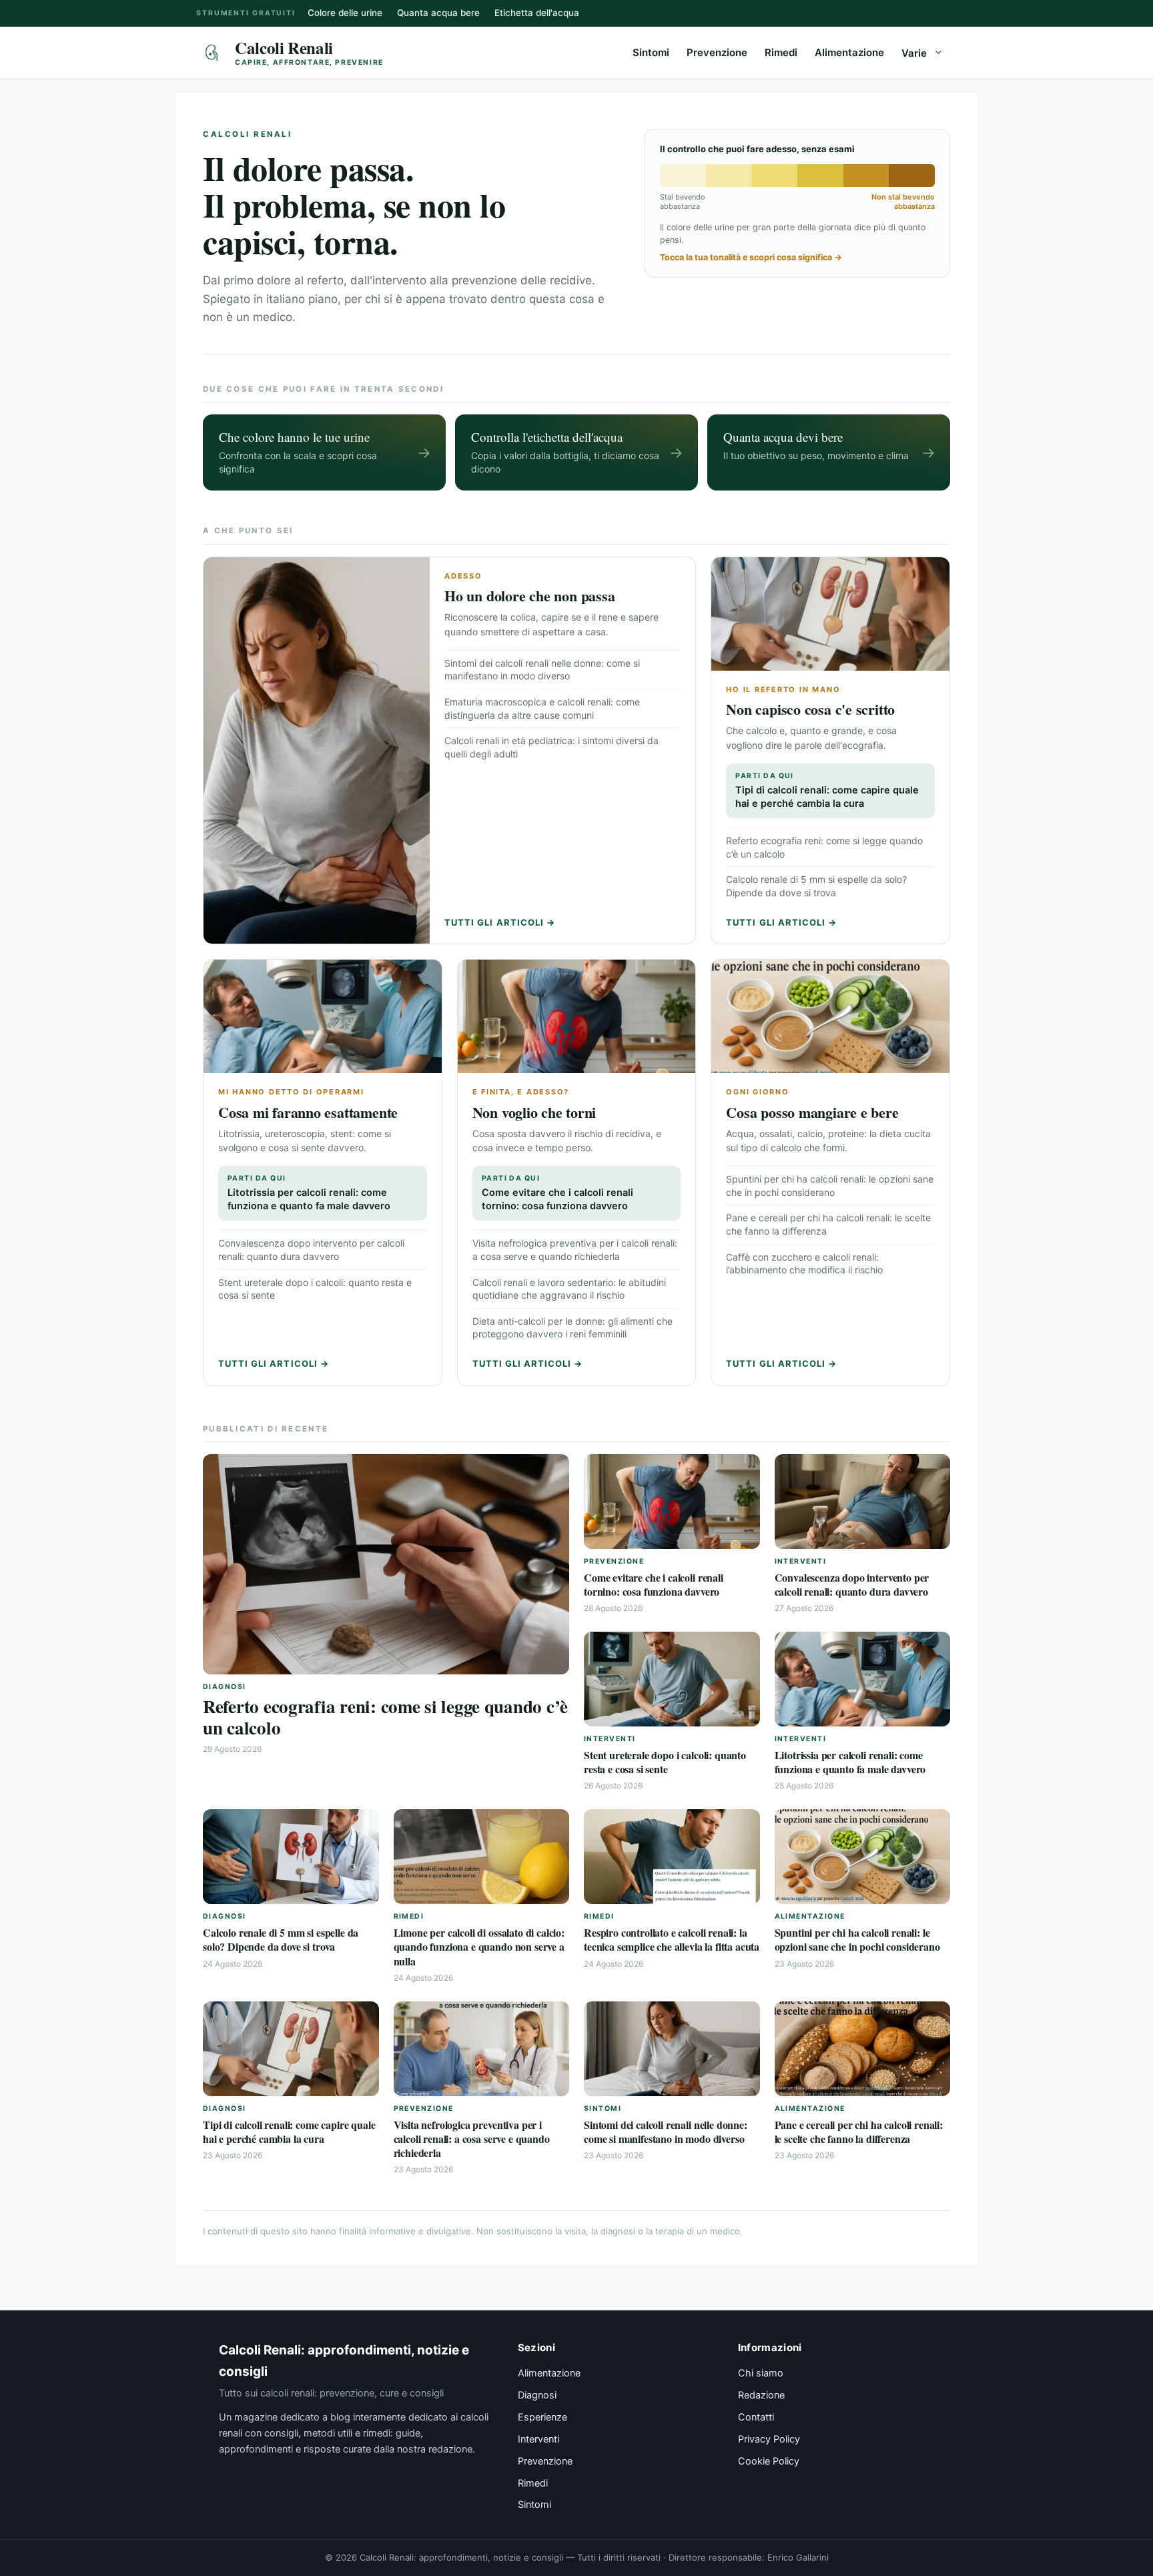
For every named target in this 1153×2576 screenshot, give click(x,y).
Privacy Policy (769, 2439)
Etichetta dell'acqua (537, 13)
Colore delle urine (345, 13)
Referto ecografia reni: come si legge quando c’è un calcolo (385, 1717)
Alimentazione (849, 52)
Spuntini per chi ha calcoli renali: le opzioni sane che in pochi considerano (857, 1939)
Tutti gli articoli (500, 922)
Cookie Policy (769, 2461)
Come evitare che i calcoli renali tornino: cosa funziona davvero (557, 1193)
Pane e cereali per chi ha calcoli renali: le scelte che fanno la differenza (859, 2132)
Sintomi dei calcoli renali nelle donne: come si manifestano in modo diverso (666, 2132)
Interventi (538, 2439)
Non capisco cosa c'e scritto (810, 709)
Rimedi (781, 52)
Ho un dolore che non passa (529, 596)
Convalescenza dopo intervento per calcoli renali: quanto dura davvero (852, 1584)
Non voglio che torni (534, 1112)
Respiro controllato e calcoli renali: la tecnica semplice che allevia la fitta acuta (672, 1939)
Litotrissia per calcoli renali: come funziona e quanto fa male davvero (309, 1193)
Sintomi (651, 52)
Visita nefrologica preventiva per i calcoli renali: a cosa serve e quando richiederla (472, 2139)
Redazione (761, 2395)
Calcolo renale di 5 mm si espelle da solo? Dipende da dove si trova (281, 1939)
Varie (914, 53)
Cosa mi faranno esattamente (308, 1112)
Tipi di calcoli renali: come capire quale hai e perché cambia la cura (827, 790)
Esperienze (542, 2417)
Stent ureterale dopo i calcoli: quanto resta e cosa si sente (665, 1762)
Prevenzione (717, 52)
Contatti (756, 2417)
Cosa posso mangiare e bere (812, 1112)
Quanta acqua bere (438, 13)
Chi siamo (761, 2373)
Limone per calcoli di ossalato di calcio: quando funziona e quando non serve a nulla (479, 1947)
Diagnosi (537, 2395)
